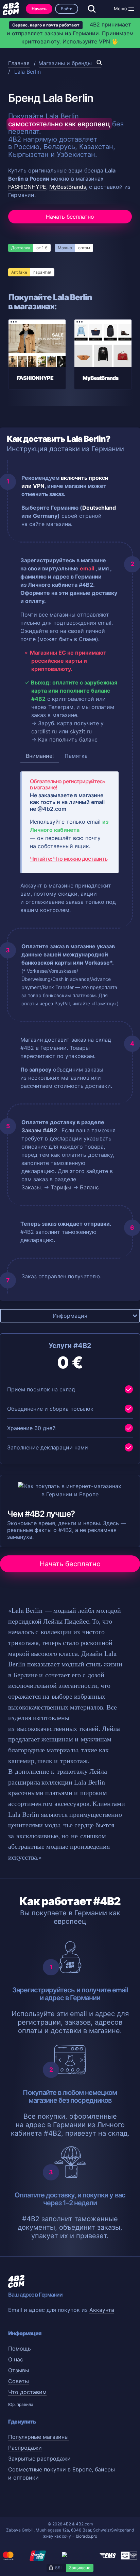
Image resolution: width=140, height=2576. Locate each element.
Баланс (89, 1187)
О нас (16, 2359)
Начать (39, 9)
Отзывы (19, 2370)
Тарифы (61, 1187)
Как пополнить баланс (68, 739)
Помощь (20, 2349)
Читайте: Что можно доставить (69, 859)
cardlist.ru (44, 731)
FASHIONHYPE (27, 187)
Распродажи (25, 2448)
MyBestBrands (68, 187)
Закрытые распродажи (39, 2459)
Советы (19, 2381)
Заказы (31, 1187)
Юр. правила (21, 2404)
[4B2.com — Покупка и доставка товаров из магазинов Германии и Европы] (11, 9)
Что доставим (27, 2392)
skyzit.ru (81, 731)
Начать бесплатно (70, 217)
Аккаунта (102, 2310)
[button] (131, 9)
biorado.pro (86, 2536)
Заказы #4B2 (39, 1130)
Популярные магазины (38, 2437)
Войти (67, 9)
